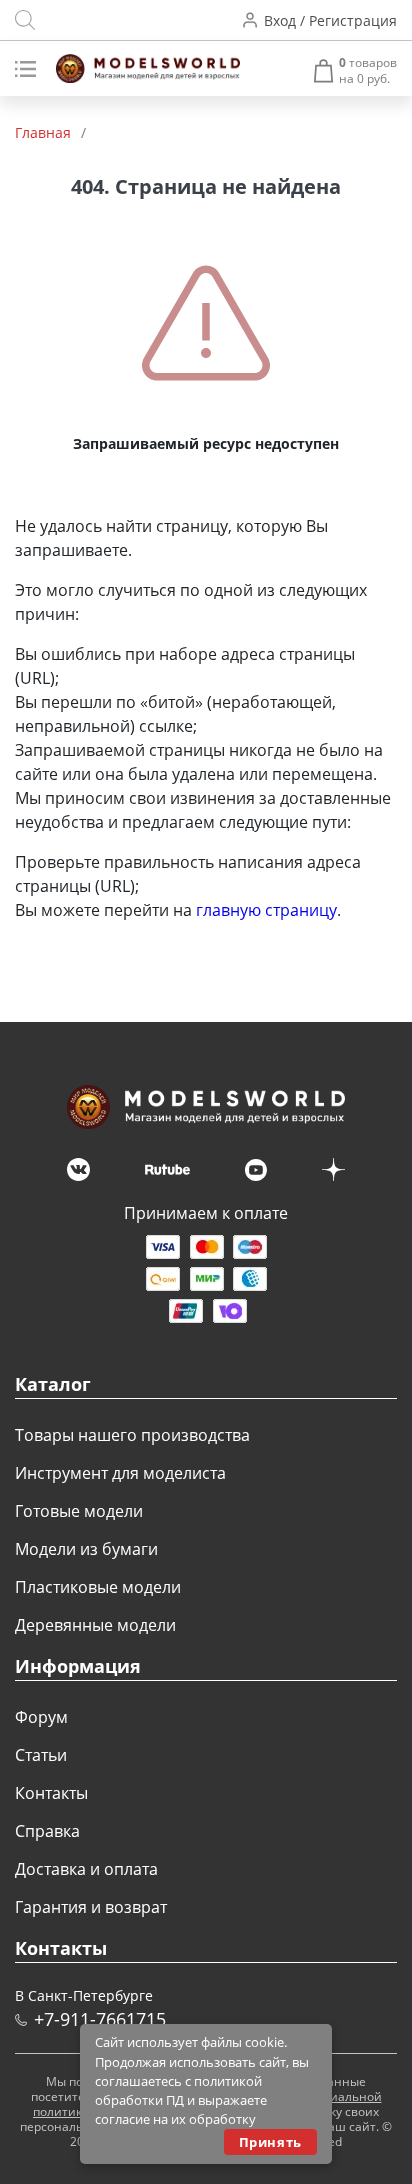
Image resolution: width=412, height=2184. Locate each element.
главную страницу (266, 910)
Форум (41, 1717)
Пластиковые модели (98, 1587)
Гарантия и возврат (91, 1907)
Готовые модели (79, 1511)
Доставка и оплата (86, 1869)
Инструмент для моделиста (120, 1473)
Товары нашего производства (132, 1435)
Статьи (41, 1755)
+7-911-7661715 (100, 2019)
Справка (47, 1831)
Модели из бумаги (86, 1549)
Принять (270, 2142)
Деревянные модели (95, 1625)
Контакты (51, 1793)
